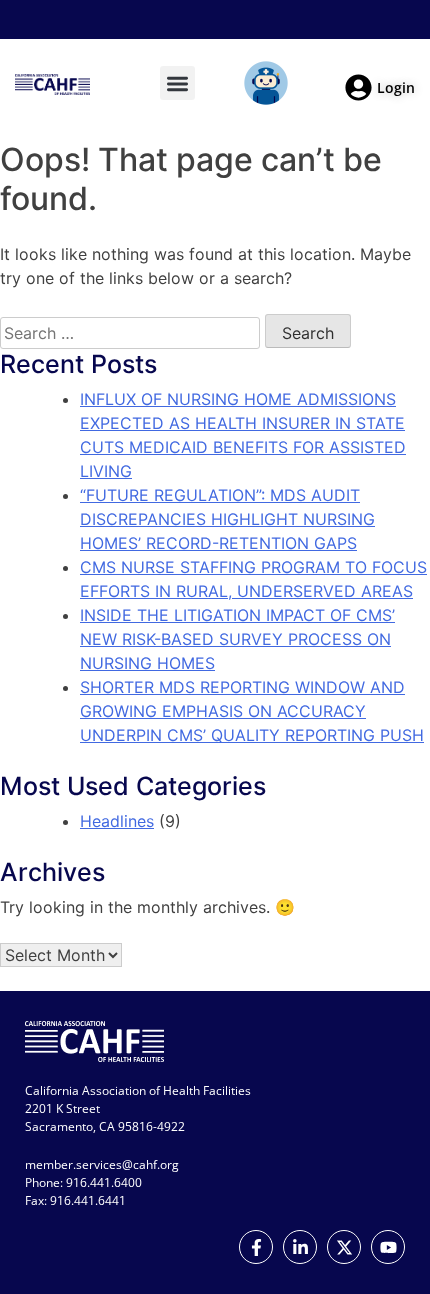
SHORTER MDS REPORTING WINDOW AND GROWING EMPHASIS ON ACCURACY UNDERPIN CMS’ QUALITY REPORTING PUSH (252, 711)
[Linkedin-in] (300, 1247)
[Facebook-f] (256, 1247)
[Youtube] (388, 1247)
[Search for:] (130, 333)
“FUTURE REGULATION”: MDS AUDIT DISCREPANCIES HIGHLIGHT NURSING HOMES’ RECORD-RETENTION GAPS (227, 519)
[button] (177, 83)
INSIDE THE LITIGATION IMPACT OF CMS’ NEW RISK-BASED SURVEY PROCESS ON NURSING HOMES (237, 639)
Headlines (117, 821)
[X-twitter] (344, 1247)
